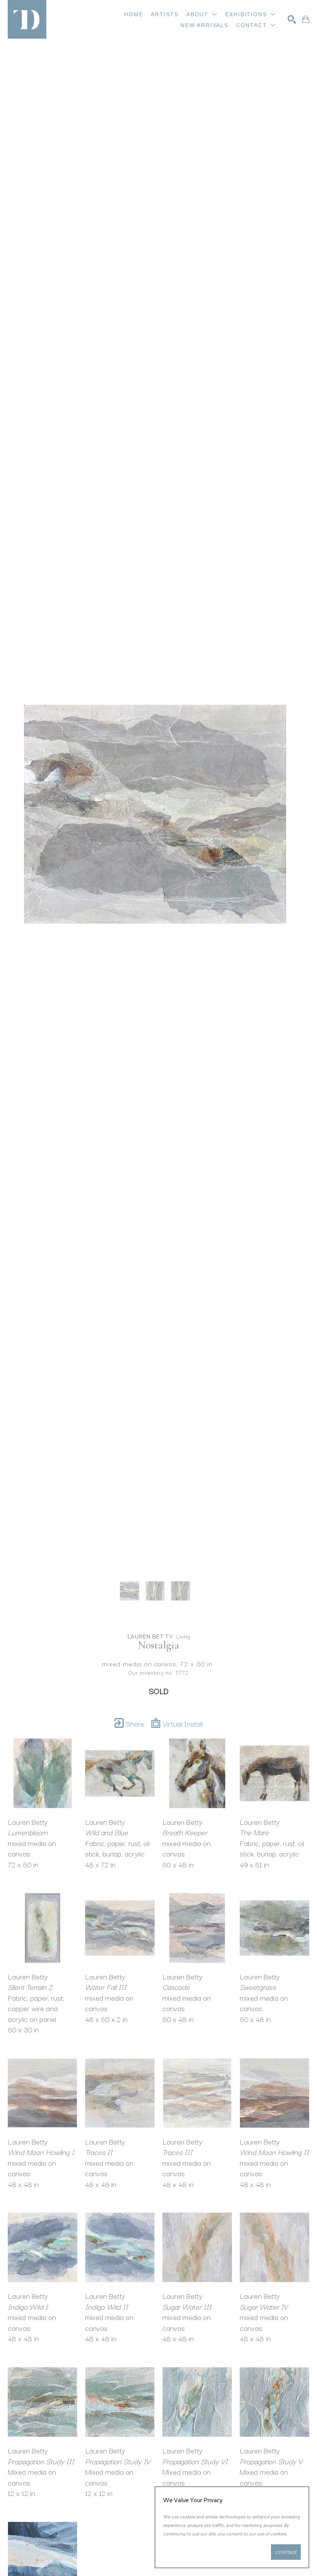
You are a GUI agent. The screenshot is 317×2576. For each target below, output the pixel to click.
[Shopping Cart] (306, 19)
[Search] (292, 19)
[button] (202, 14)
